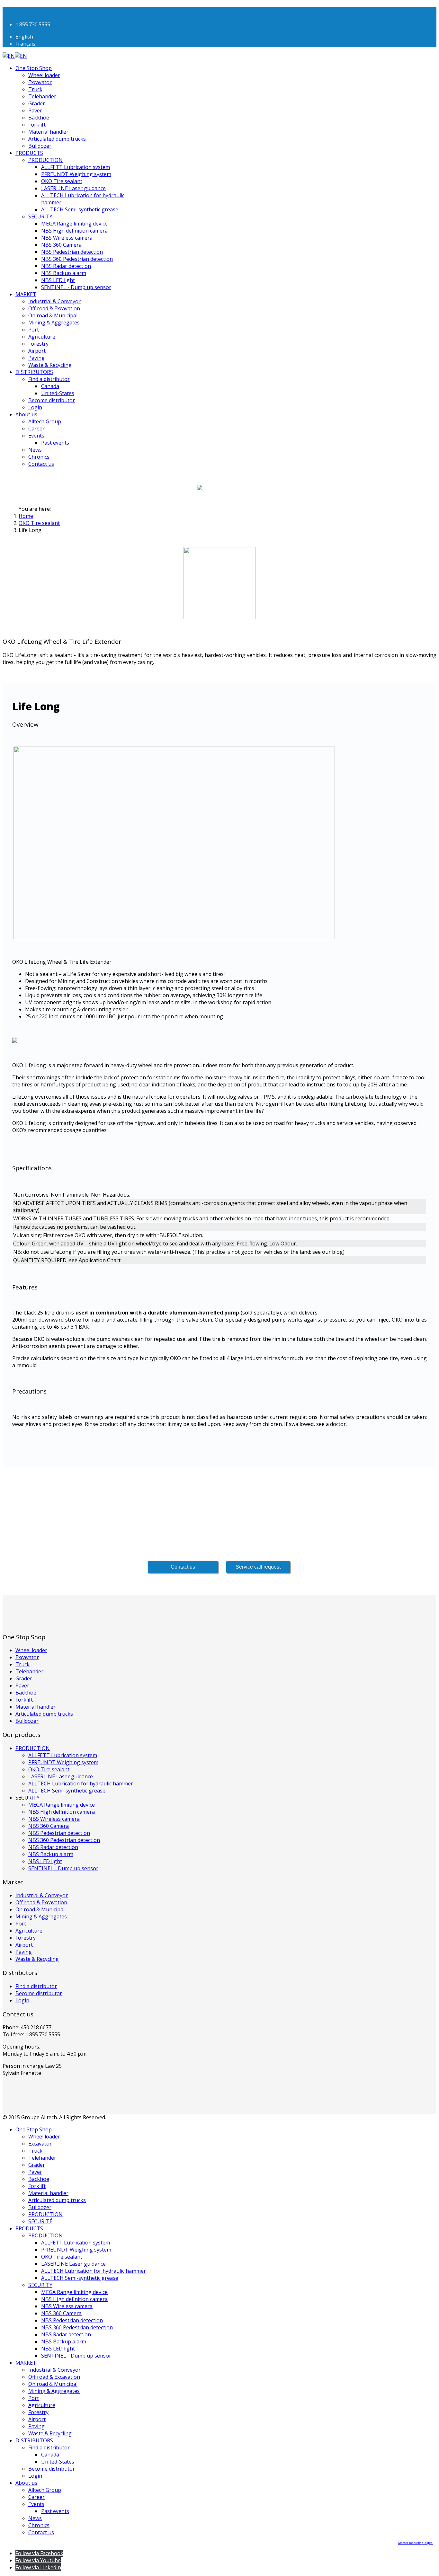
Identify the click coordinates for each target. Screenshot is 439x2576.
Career (36, 429)
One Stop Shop (34, 68)
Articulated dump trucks (57, 139)
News (35, 450)
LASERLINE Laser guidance (73, 188)
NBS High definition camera (74, 231)
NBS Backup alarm (64, 273)
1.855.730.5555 (33, 24)
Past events (55, 443)
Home (26, 516)
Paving (36, 358)
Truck (35, 89)
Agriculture (42, 337)
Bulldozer (40, 146)
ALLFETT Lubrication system (76, 167)
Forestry (38, 344)
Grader (37, 103)
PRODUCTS (29, 153)
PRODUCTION (45, 160)
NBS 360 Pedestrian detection (77, 259)
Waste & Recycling (50, 365)
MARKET (26, 294)
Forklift (37, 125)
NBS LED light (58, 280)
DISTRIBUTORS (34, 372)
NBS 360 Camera (61, 245)
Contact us (41, 464)
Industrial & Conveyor (54, 301)
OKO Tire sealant (62, 181)
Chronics (39, 457)
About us (26, 414)
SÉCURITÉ (40, 2221)
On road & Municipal (53, 315)
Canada (50, 386)
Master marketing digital (416, 2543)
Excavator (40, 82)
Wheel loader (44, 75)
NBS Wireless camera (67, 238)
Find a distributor (49, 379)
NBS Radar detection (66, 266)
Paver (35, 111)
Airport (37, 351)
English (24, 37)
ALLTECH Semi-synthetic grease (80, 209)
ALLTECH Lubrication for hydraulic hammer (81, 1784)
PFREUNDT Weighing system (76, 174)
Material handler (48, 132)
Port (34, 330)
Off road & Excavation (54, 308)
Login (35, 407)
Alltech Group (45, 421)
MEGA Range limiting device (74, 224)
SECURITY (40, 217)
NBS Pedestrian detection (72, 252)
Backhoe (39, 118)
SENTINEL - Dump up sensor (76, 287)
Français (25, 44)
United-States (58, 393)
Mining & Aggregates (54, 323)
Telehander (42, 96)
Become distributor (52, 400)
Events (36, 436)
